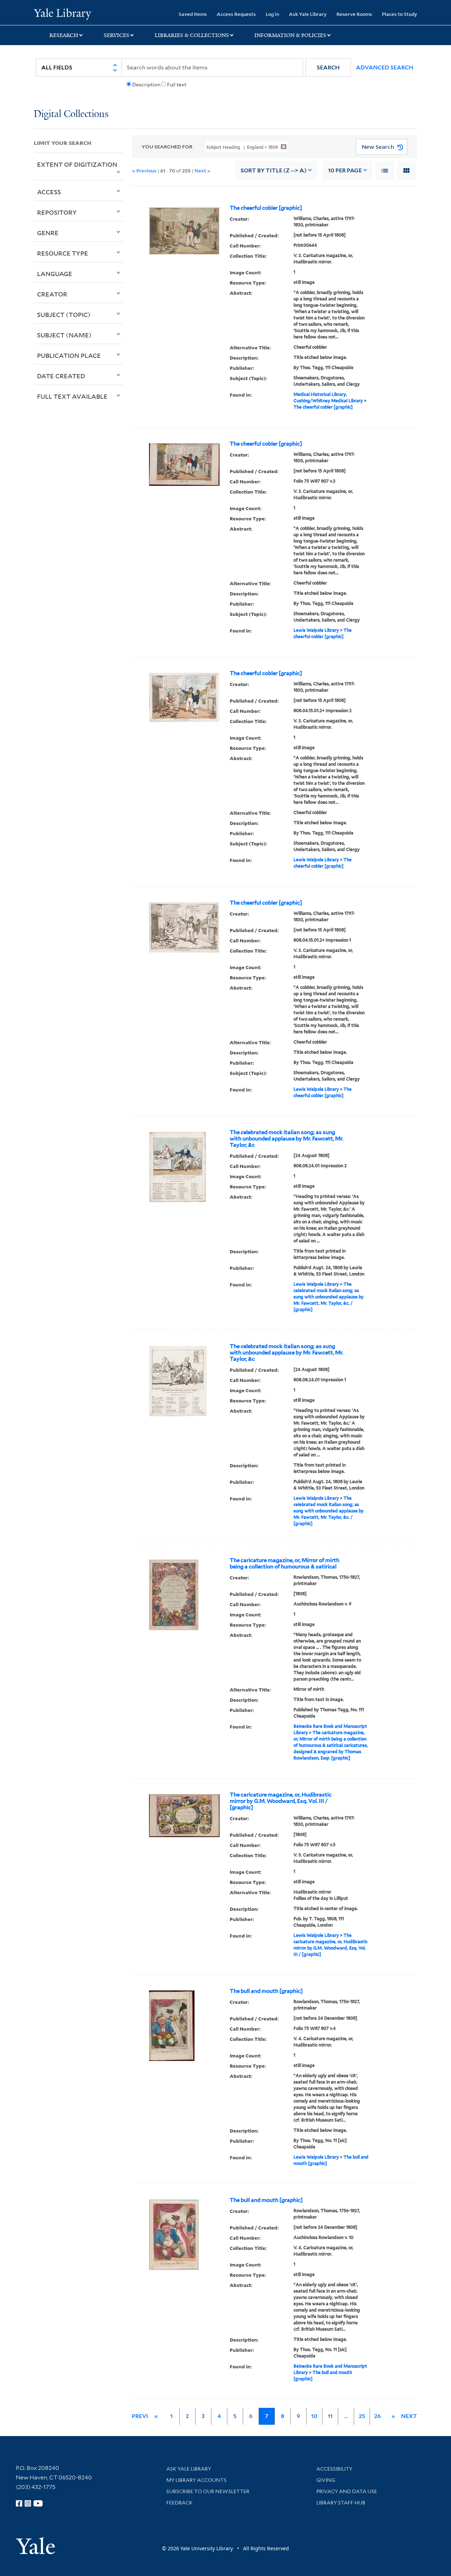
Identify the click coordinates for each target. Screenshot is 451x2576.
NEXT (409, 2416)
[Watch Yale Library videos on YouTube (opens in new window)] (38, 2503)
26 (378, 2416)
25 (362, 2416)
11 (330, 2416)
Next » (202, 170)
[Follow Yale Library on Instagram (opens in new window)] (28, 2503)
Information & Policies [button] (290, 35)
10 (345, 170)
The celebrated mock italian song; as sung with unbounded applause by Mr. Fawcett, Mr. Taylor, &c (286, 1139)
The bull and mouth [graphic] (266, 1991)
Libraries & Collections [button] (192, 35)
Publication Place (69, 355)
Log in (272, 14)
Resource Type (63, 253)
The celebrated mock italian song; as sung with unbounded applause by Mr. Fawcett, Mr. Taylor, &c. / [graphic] (329, 1297)
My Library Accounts (196, 2480)
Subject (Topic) (64, 314)
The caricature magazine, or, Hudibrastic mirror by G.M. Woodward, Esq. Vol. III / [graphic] (281, 1801)
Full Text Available (72, 396)
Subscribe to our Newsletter (208, 2491)
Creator (52, 294)
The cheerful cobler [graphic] (266, 208)
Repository (57, 212)
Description (146, 85)
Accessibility (334, 2469)
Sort (274, 170)
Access (49, 192)
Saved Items (193, 14)
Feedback (180, 2503)
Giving (326, 2480)
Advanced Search (385, 68)
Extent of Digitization (77, 164)
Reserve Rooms (354, 14)
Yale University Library (63, 13)
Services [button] (116, 35)
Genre (48, 233)
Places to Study (400, 14)
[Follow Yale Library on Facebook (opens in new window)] (19, 2503)
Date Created (61, 376)
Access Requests (236, 14)
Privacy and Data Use (347, 2491)
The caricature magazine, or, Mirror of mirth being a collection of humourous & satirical (285, 1564)
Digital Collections (71, 114)
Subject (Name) (64, 335)
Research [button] (64, 35)
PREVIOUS (146, 2416)
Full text (177, 85)
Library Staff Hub (341, 2503)
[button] (328, 68)
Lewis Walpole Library (316, 630)
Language (55, 274)
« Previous (144, 170)
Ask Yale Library (308, 14)
